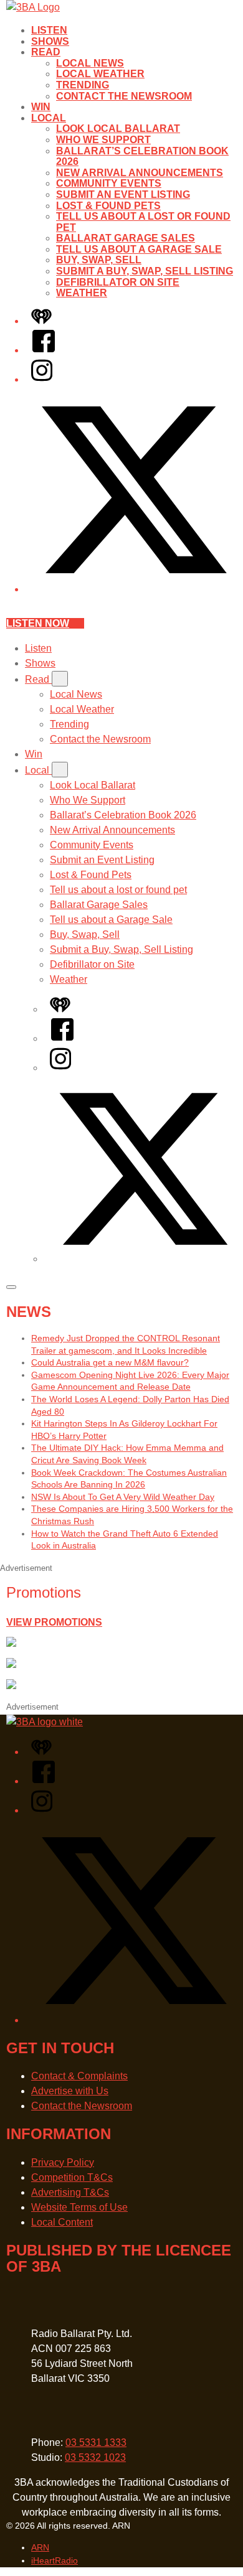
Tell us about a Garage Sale (139, 249)
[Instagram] (42, 379)
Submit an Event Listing (123, 194)
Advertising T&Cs (70, 2192)
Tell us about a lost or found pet (118, 890)
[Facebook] (44, 350)
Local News (90, 63)
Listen (49, 30)
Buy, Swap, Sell (99, 260)
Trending (83, 85)
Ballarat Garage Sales (126, 238)
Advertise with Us (70, 2091)
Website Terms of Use (79, 2207)
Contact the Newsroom (124, 96)
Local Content (62, 2222)
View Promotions (54, 1622)
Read (46, 52)
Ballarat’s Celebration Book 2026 (123, 815)
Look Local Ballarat (118, 129)
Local (49, 118)
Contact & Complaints (79, 2076)
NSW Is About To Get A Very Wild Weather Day (123, 1497)
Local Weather (100, 74)
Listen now (38, 623)
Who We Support (103, 140)
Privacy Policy (63, 2162)
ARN (40, 2547)
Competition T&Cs (72, 2177)
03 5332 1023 (95, 2457)
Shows (50, 41)
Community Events (109, 183)
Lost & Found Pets (108, 206)
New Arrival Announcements (140, 173)
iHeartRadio (55, 2560)
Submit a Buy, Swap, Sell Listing (145, 271)
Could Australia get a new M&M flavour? (110, 1362)
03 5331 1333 (96, 2443)
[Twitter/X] (134, 589)
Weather (82, 293)
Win (41, 107)
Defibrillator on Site (118, 282)
